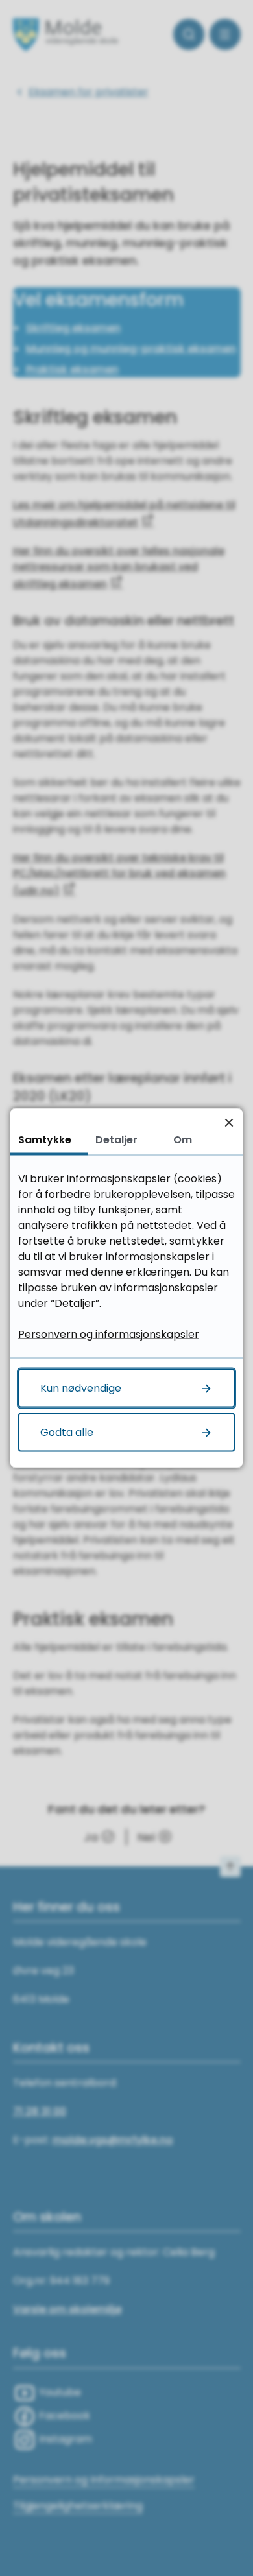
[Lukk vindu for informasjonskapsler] (229, 1122)
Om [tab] (183, 1140)
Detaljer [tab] (116, 1140)
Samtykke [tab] (45, 1140)
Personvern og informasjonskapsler (109, 1334)
